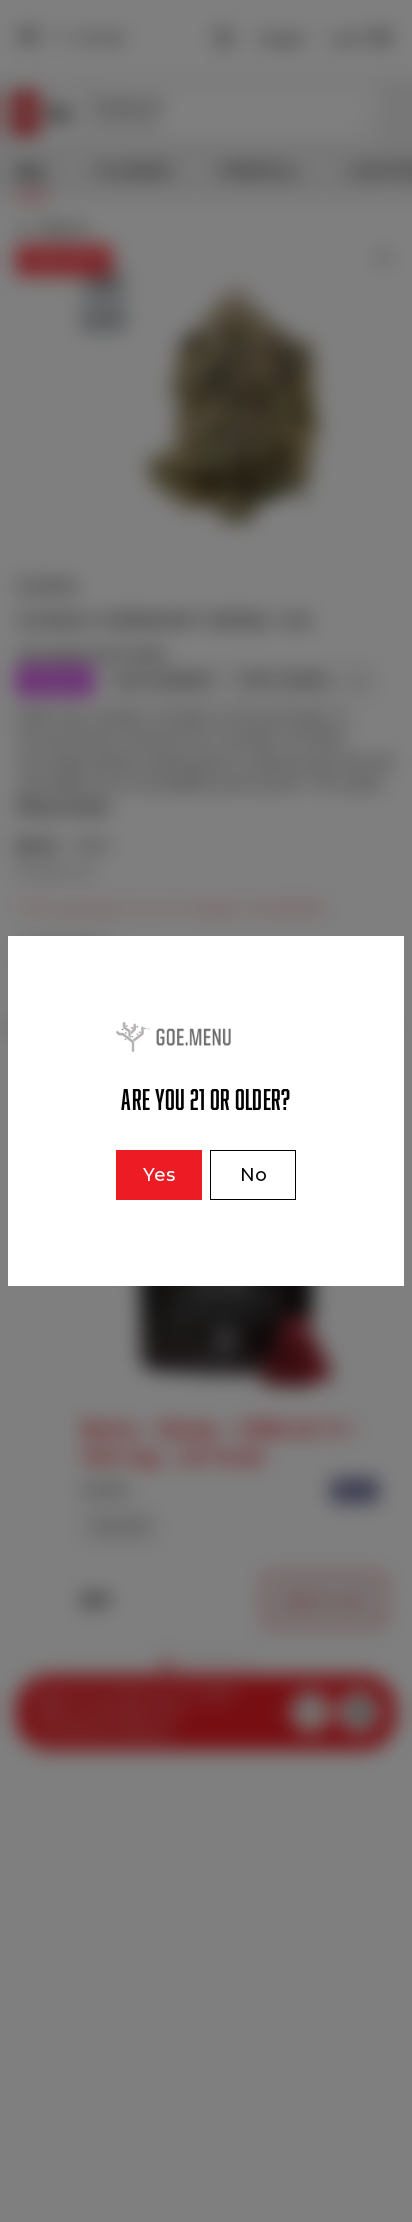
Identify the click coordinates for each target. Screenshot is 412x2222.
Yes (159, 1175)
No (253, 1175)
